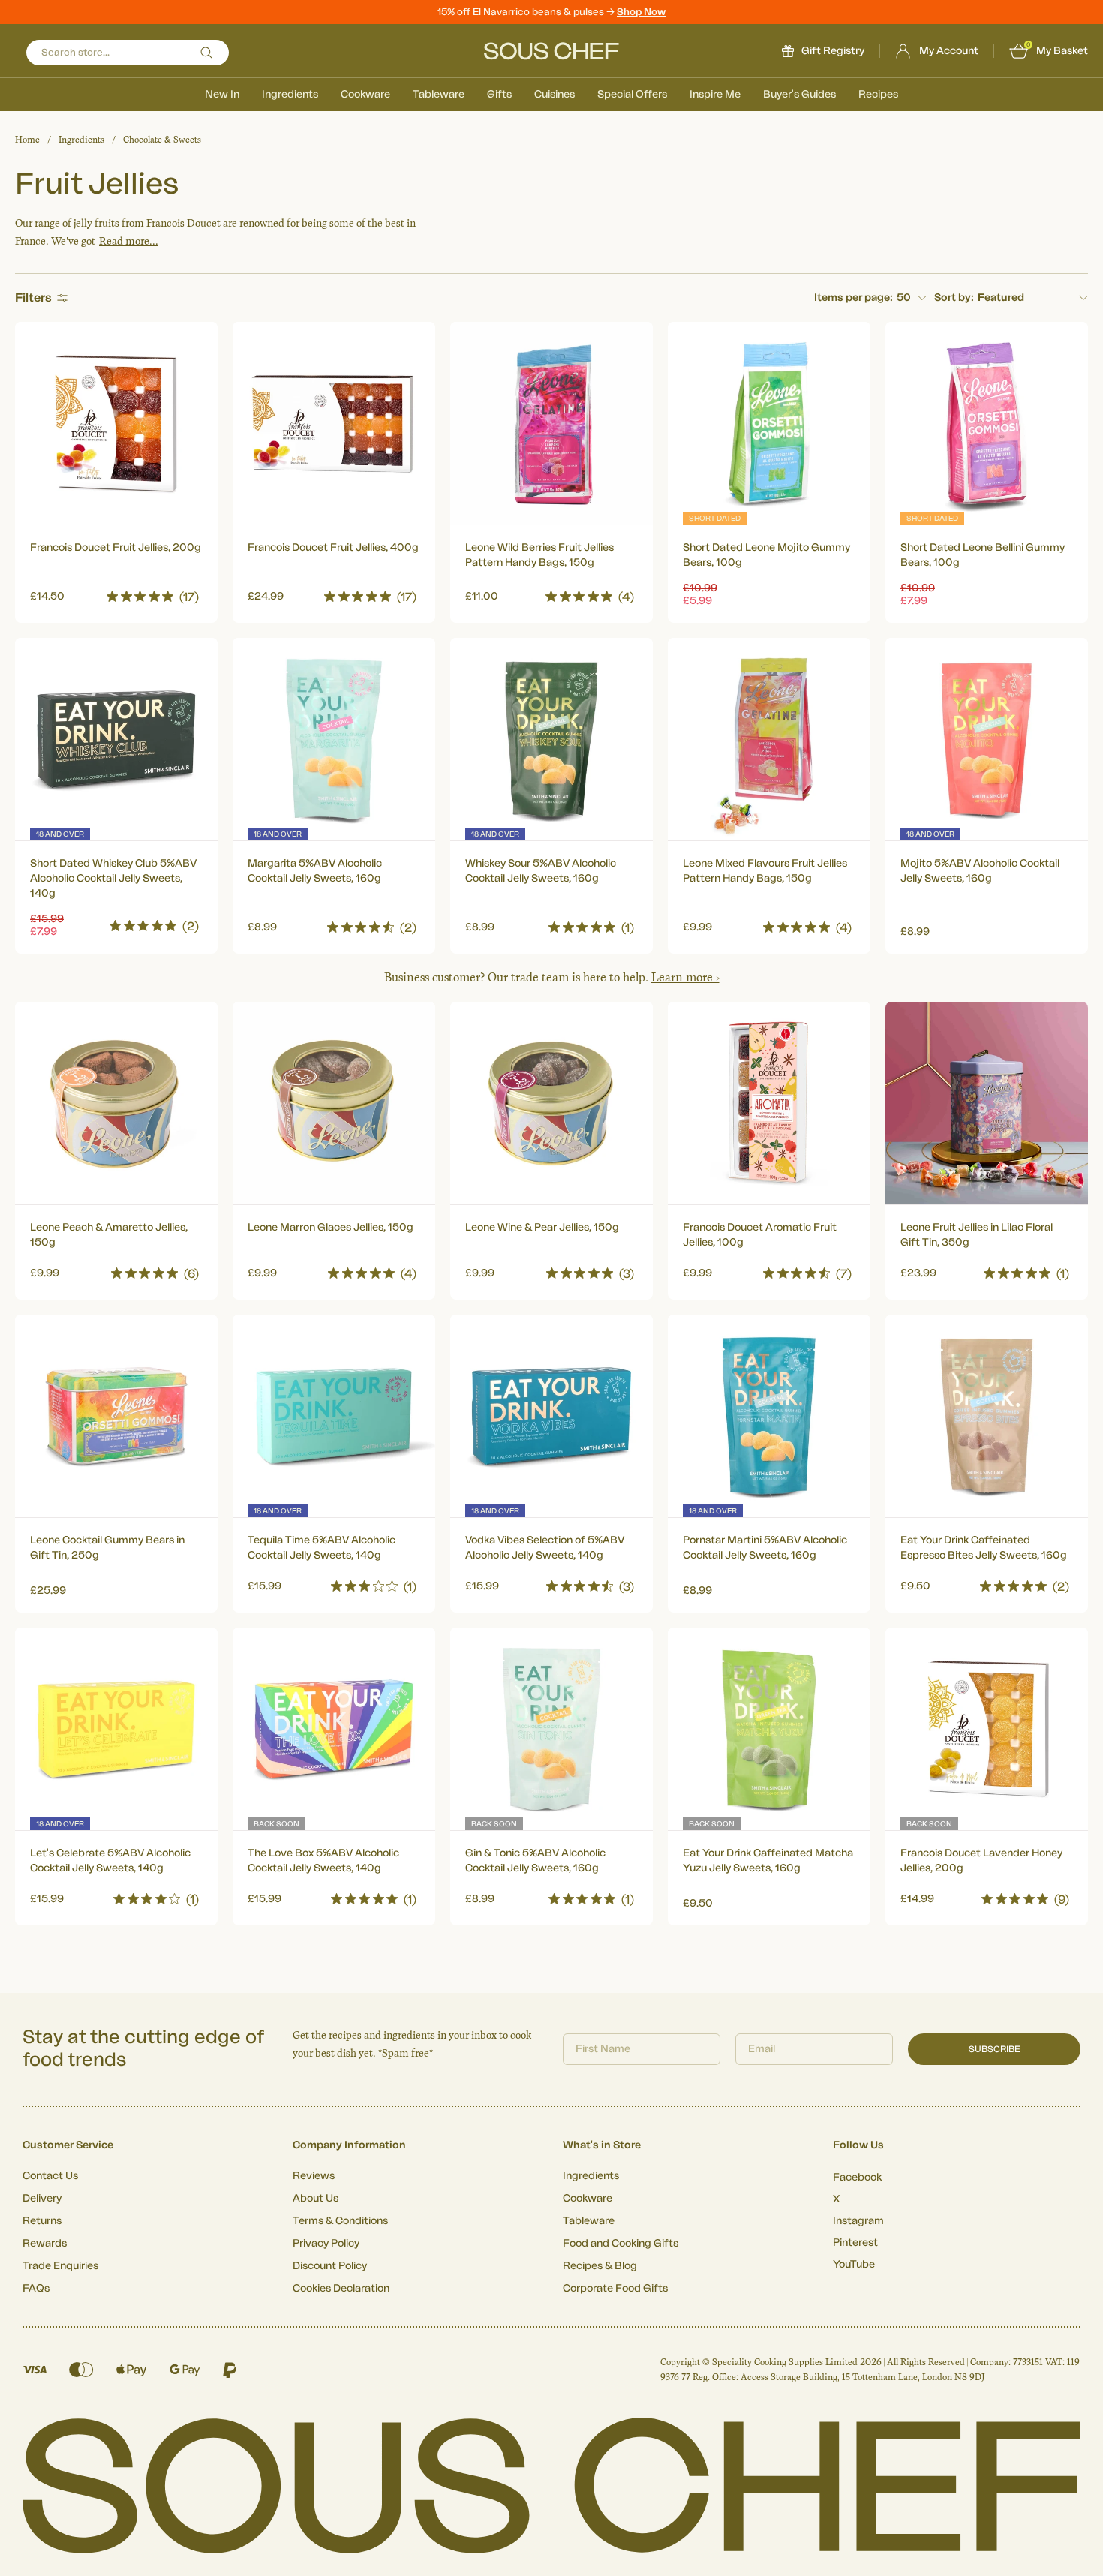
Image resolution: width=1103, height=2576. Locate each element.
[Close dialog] (825, 1160)
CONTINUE (698, 1413)
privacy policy (779, 1455)
